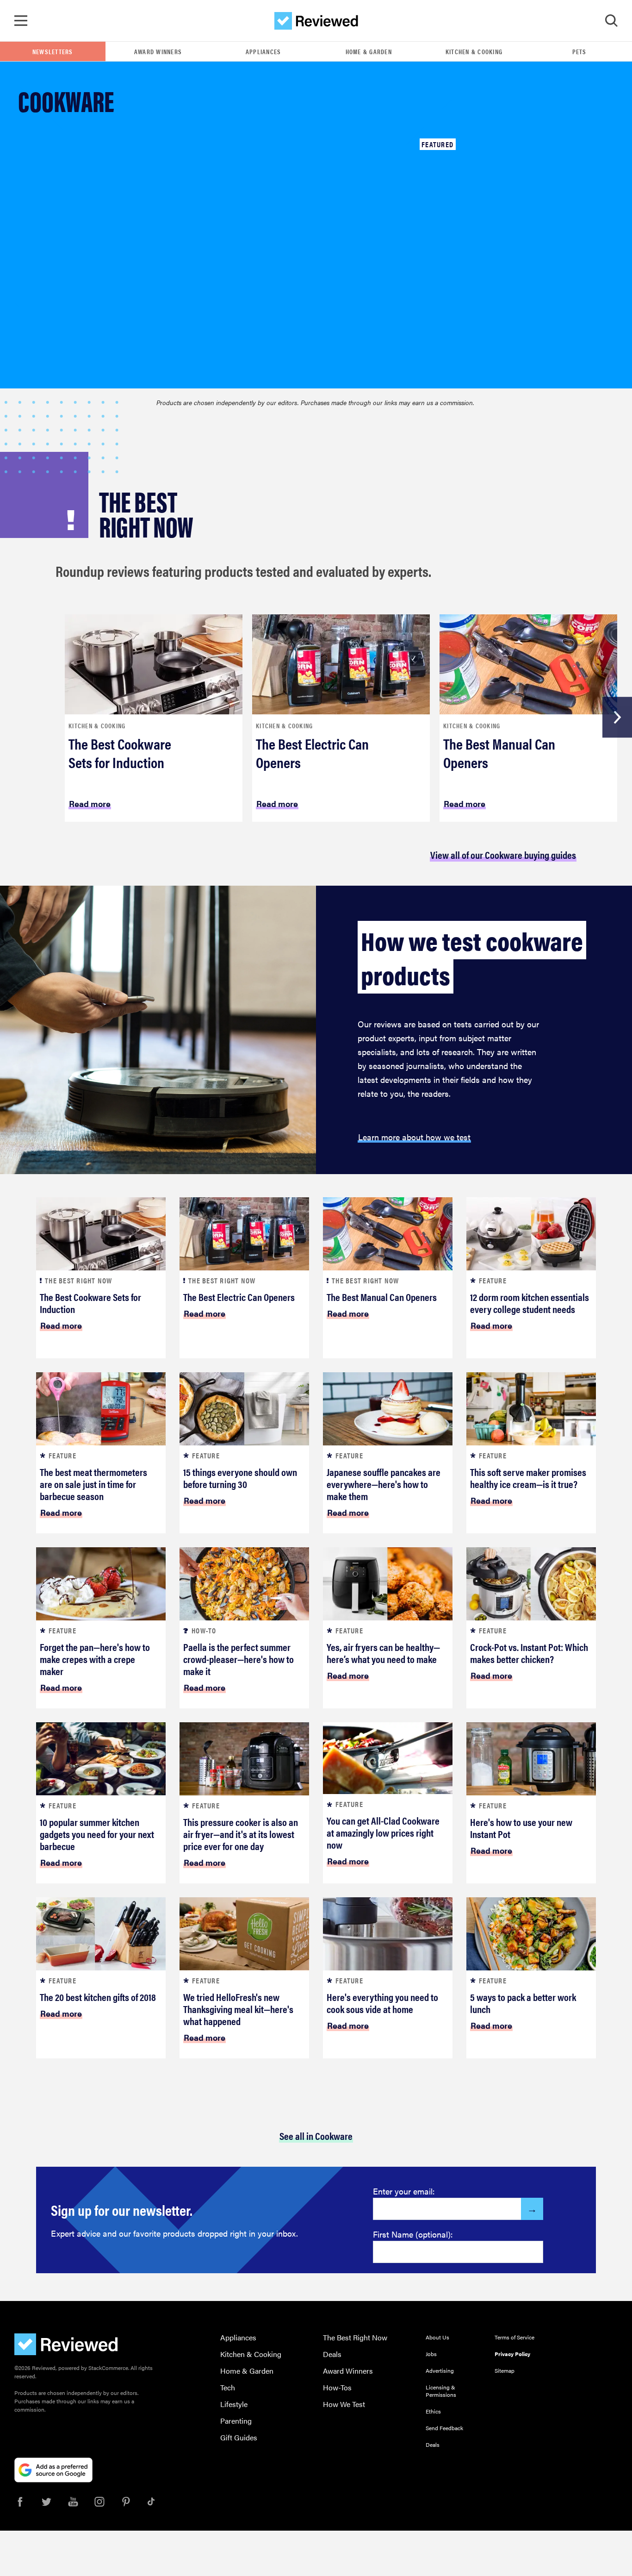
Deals (332, 2354)
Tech (228, 2387)
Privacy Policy (512, 2354)
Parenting (236, 2421)
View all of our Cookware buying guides (503, 854)
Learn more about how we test (414, 1137)
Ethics (433, 2411)
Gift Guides (239, 2437)
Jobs (431, 2354)
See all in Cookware (316, 2135)
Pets (579, 51)
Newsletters (53, 51)
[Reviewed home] (316, 21)
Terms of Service (514, 2337)
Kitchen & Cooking (474, 51)
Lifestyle (234, 2404)
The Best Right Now (355, 2337)
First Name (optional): (413, 2234)
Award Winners (158, 51)
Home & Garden (369, 51)
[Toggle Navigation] (21, 21)
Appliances (263, 51)
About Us (437, 2337)
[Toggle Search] (611, 21)
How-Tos (337, 2387)
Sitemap (505, 2370)
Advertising (440, 2370)
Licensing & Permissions (441, 2391)
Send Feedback (444, 2428)
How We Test (344, 2404)
